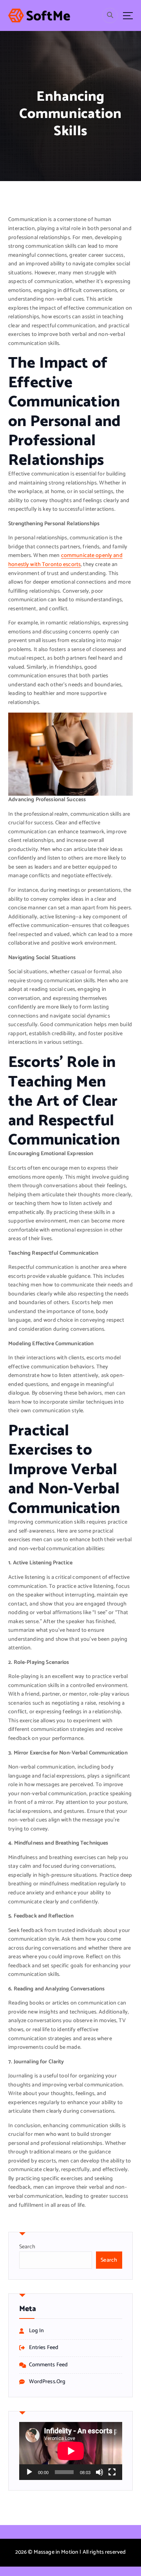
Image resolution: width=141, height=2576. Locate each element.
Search (27, 2247)
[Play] (29, 2472)
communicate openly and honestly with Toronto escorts (65, 560)
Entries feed (44, 2348)
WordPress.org (47, 2382)
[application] (71, 2451)
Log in (37, 2331)
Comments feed (49, 2365)
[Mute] (99, 2472)
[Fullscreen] (112, 2472)
